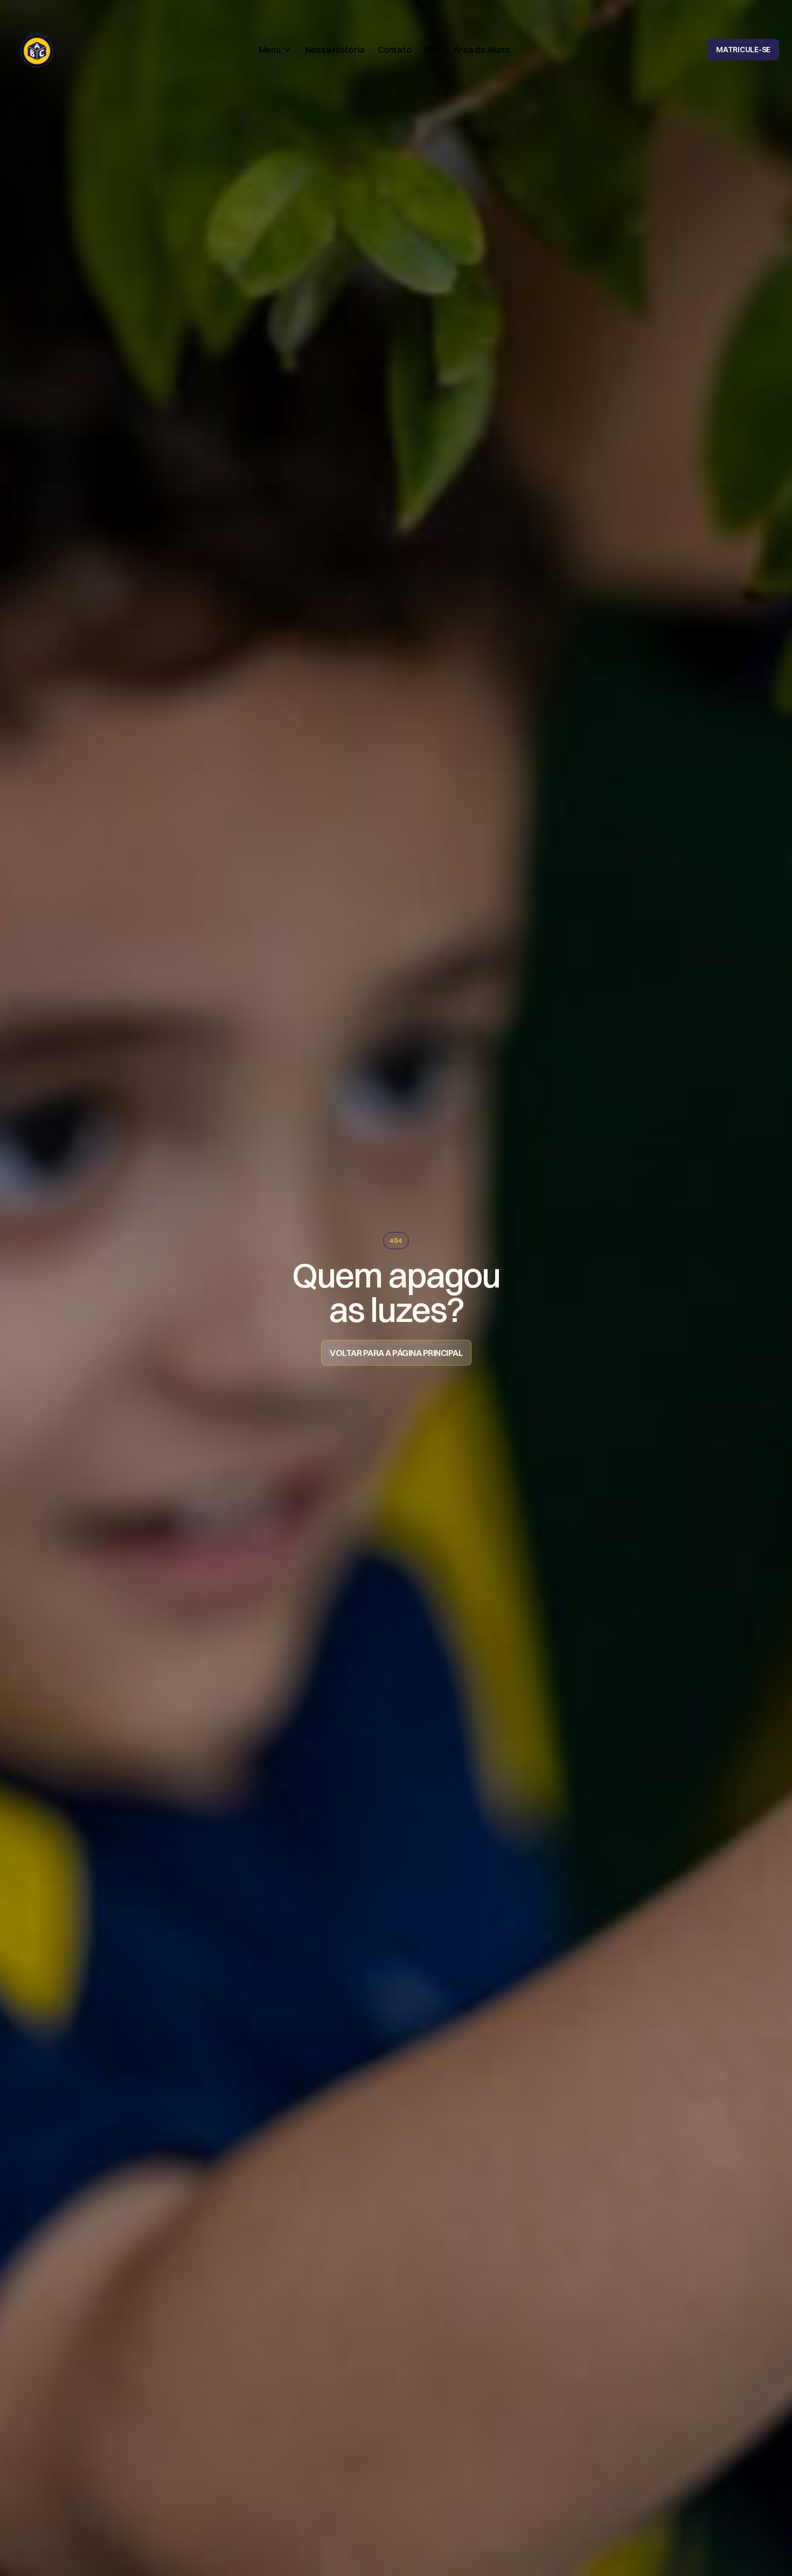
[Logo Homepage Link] (37, 50)
